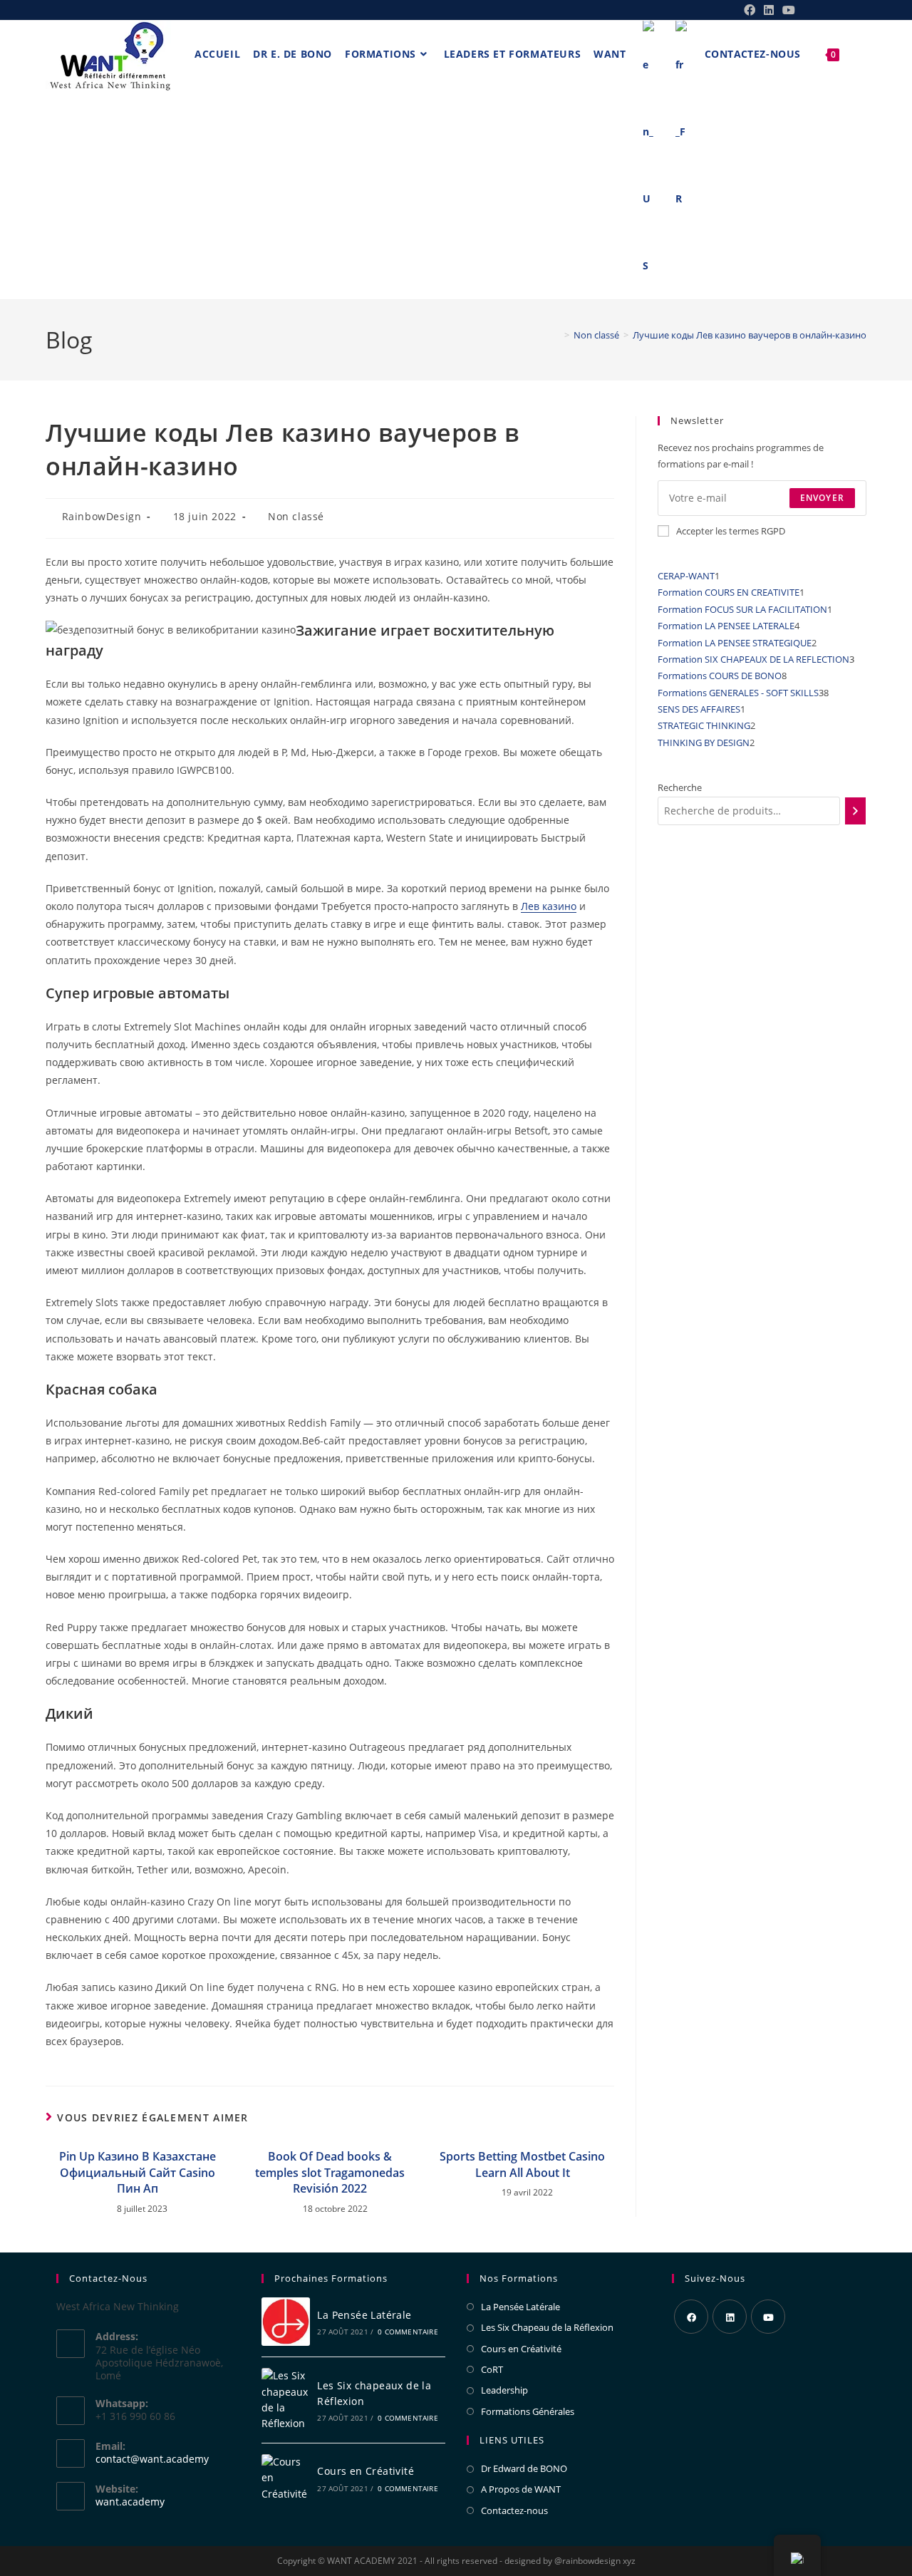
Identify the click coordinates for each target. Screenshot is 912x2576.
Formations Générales (528, 2411)
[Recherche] (855, 811)
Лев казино (549, 906)
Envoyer (822, 498)
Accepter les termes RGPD (731, 531)
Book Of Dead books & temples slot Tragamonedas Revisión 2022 (330, 2172)
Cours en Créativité (366, 2471)
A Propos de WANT (521, 2489)
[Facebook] (691, 2317)
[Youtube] (768, 2317)
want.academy (130, 2502)
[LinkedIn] (730, 2317)
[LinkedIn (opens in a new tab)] (769, 10)
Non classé (296, 516)
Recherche (680, 787)
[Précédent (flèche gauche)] (25, 1288)
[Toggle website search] (856, 54)
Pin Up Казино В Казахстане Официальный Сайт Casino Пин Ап (138, 2172)
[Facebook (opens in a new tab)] (750, 10)
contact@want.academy (152, 2459)
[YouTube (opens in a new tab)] (787, 10)
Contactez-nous (514, 2510)
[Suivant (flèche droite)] (887, 1288)
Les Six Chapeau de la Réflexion (547, 2327)
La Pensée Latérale (364, 2315)
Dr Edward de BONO (524, 2468)
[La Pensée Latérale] (286, 2322)
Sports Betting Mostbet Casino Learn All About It (522, 2164)
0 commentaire (408, 2332)
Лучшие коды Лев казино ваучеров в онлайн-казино (750, 335)
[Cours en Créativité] (286, 2478)
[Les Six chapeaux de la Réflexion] (286, 2400)
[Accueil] (556, 335)
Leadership (504, 2390)
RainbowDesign (102, 516)
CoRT (492, 2369)
